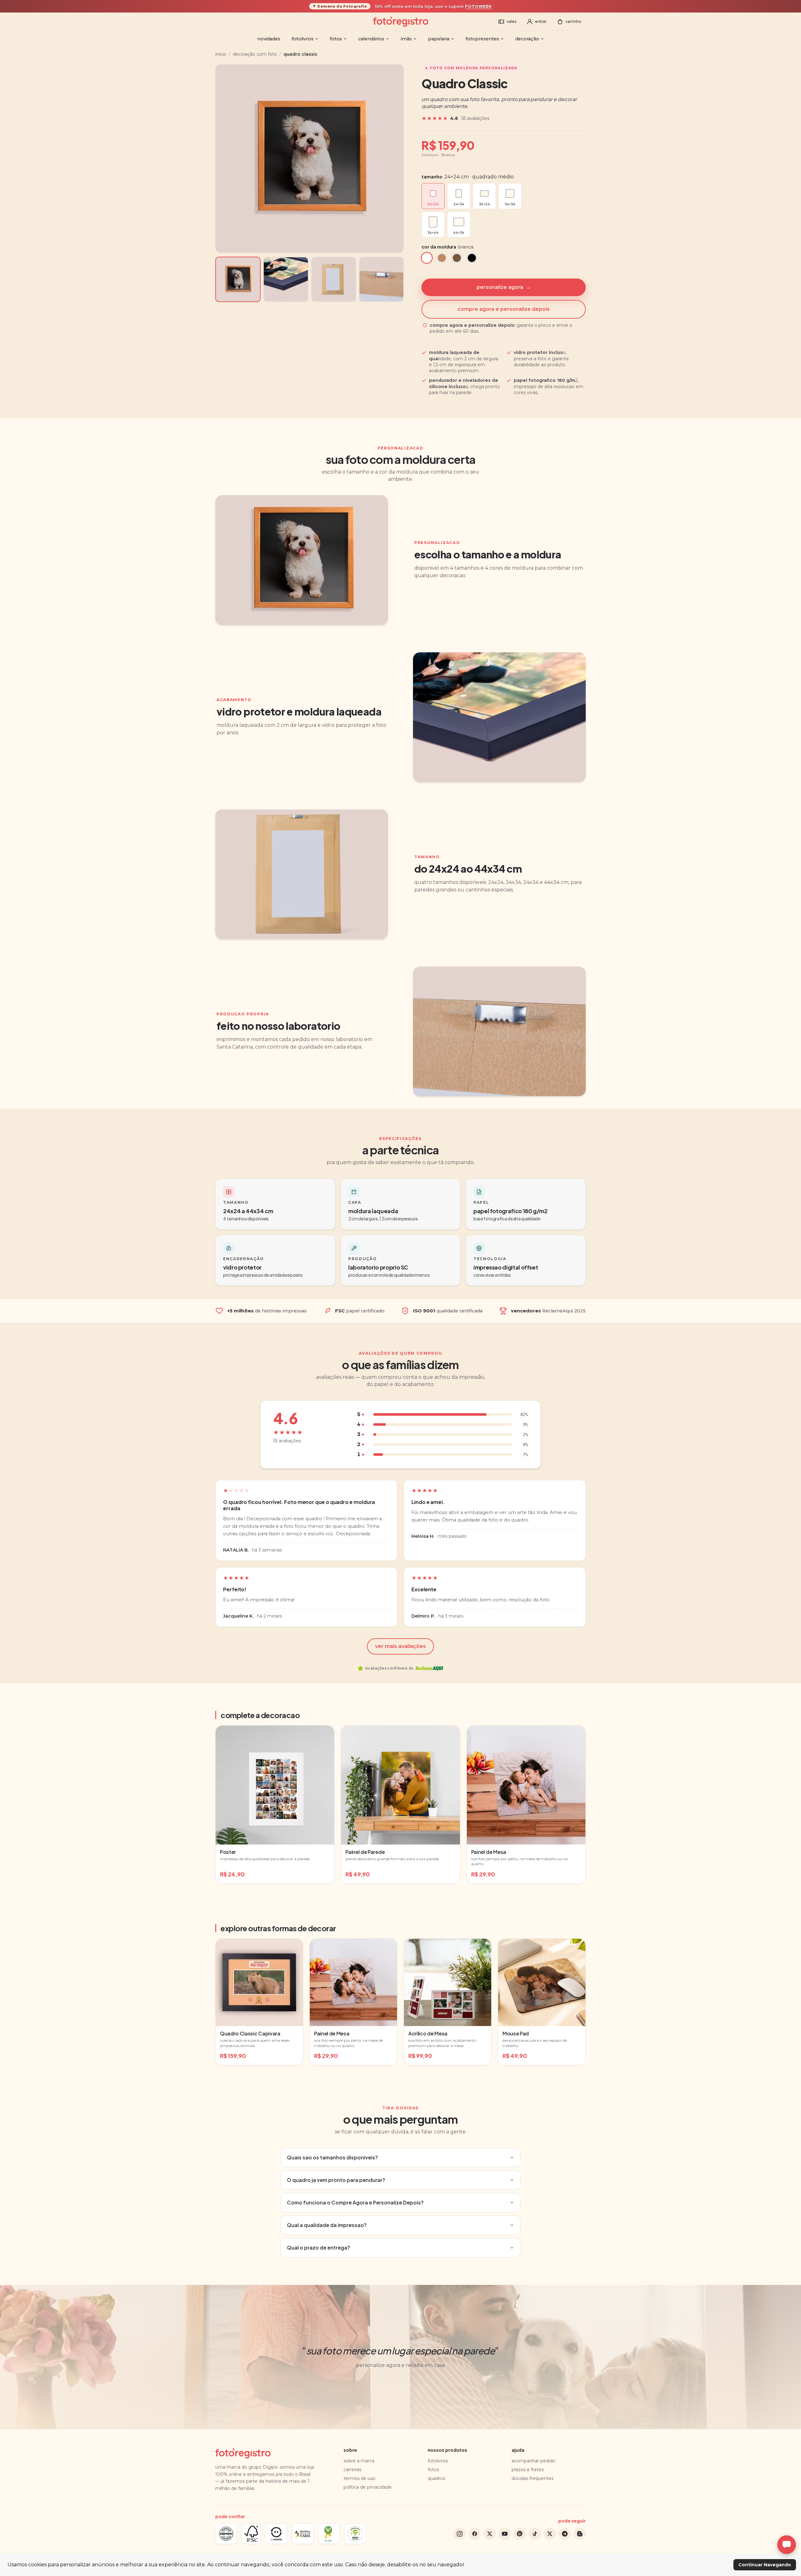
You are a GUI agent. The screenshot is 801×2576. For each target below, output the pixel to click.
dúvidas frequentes (533, 2478)
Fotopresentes (482, 39)
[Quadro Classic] (238, 279)
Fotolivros (303, 39)
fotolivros (438, 2461)
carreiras (352, 2470)
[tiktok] (535, 2534)
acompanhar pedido (533, 2461)
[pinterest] (520, 2534)
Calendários (371, 39)
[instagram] (460, 2534)
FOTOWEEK (478, 6)
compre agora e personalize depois (504, 309)
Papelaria (439, 39)
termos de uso (360, 2478)
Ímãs (406, 39)
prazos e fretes (528, 2470)
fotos (433, 2470)
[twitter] (490, 2534)
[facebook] (475, 2534)
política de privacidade (368, 2487)
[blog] (580, 2534)
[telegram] (565, 2534)
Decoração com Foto (255, 54)
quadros (436, 2478)
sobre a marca (359, 2461)
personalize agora (504, 287)
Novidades (269, 39)
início (221, 54)
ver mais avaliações (400, 1646)
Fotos (336, 39)
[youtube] (505, 2534)
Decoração (527, 39)
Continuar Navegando (765, 2565)
